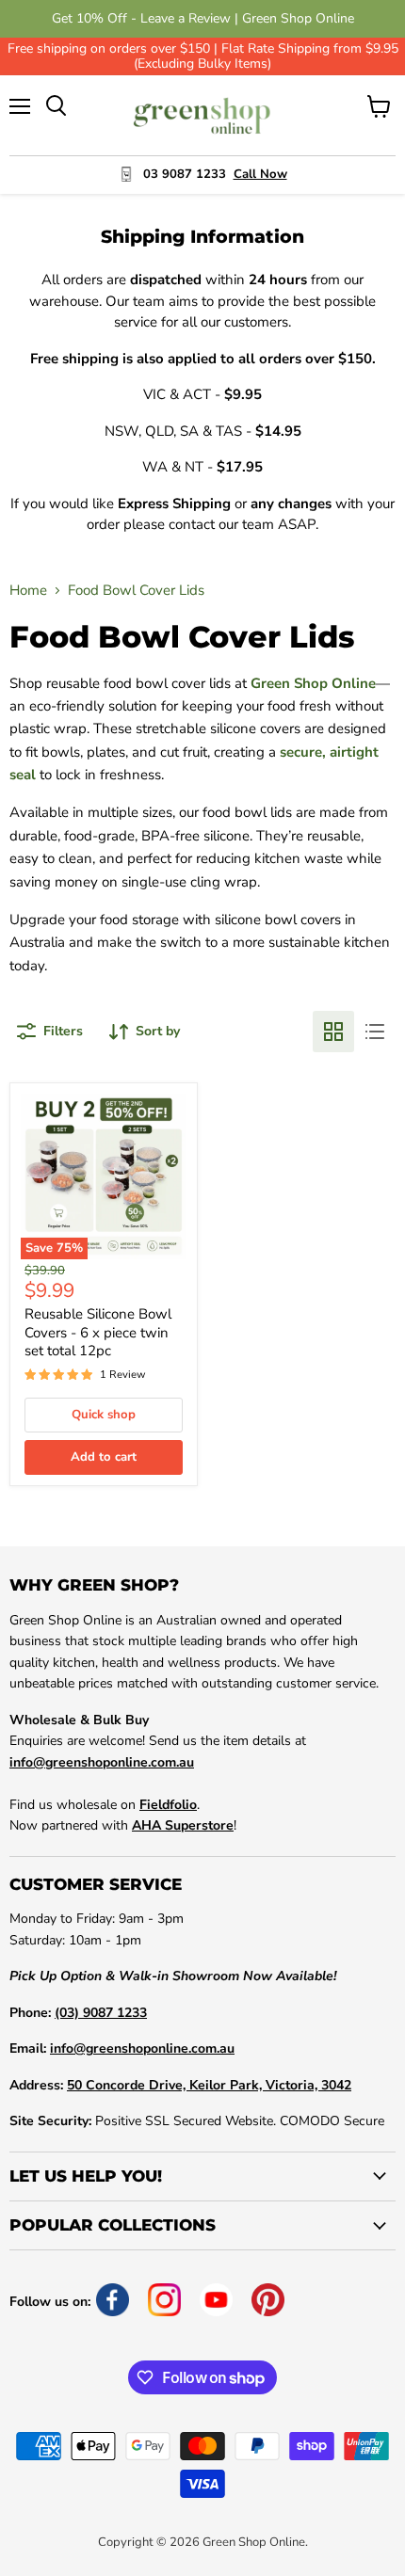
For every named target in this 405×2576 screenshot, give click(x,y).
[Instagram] (164, 2300)
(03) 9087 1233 (101, 2013)
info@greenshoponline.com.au (102, 1762)
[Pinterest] (268, 2300)
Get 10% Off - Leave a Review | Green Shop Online (203, 19)
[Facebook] (113, 2300)
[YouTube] (216, 2300)
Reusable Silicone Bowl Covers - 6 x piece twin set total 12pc (98, 1332)
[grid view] (333, 1032)
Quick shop (104, 1415)
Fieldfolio (168, 1805)
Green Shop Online (313, 683)
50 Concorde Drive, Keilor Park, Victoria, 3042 (209, 2085)
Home (28, 591)
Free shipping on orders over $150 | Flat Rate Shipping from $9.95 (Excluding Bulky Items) (203, 56)
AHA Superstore (183, 1825)
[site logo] (203, 115)
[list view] (375, 1032)
